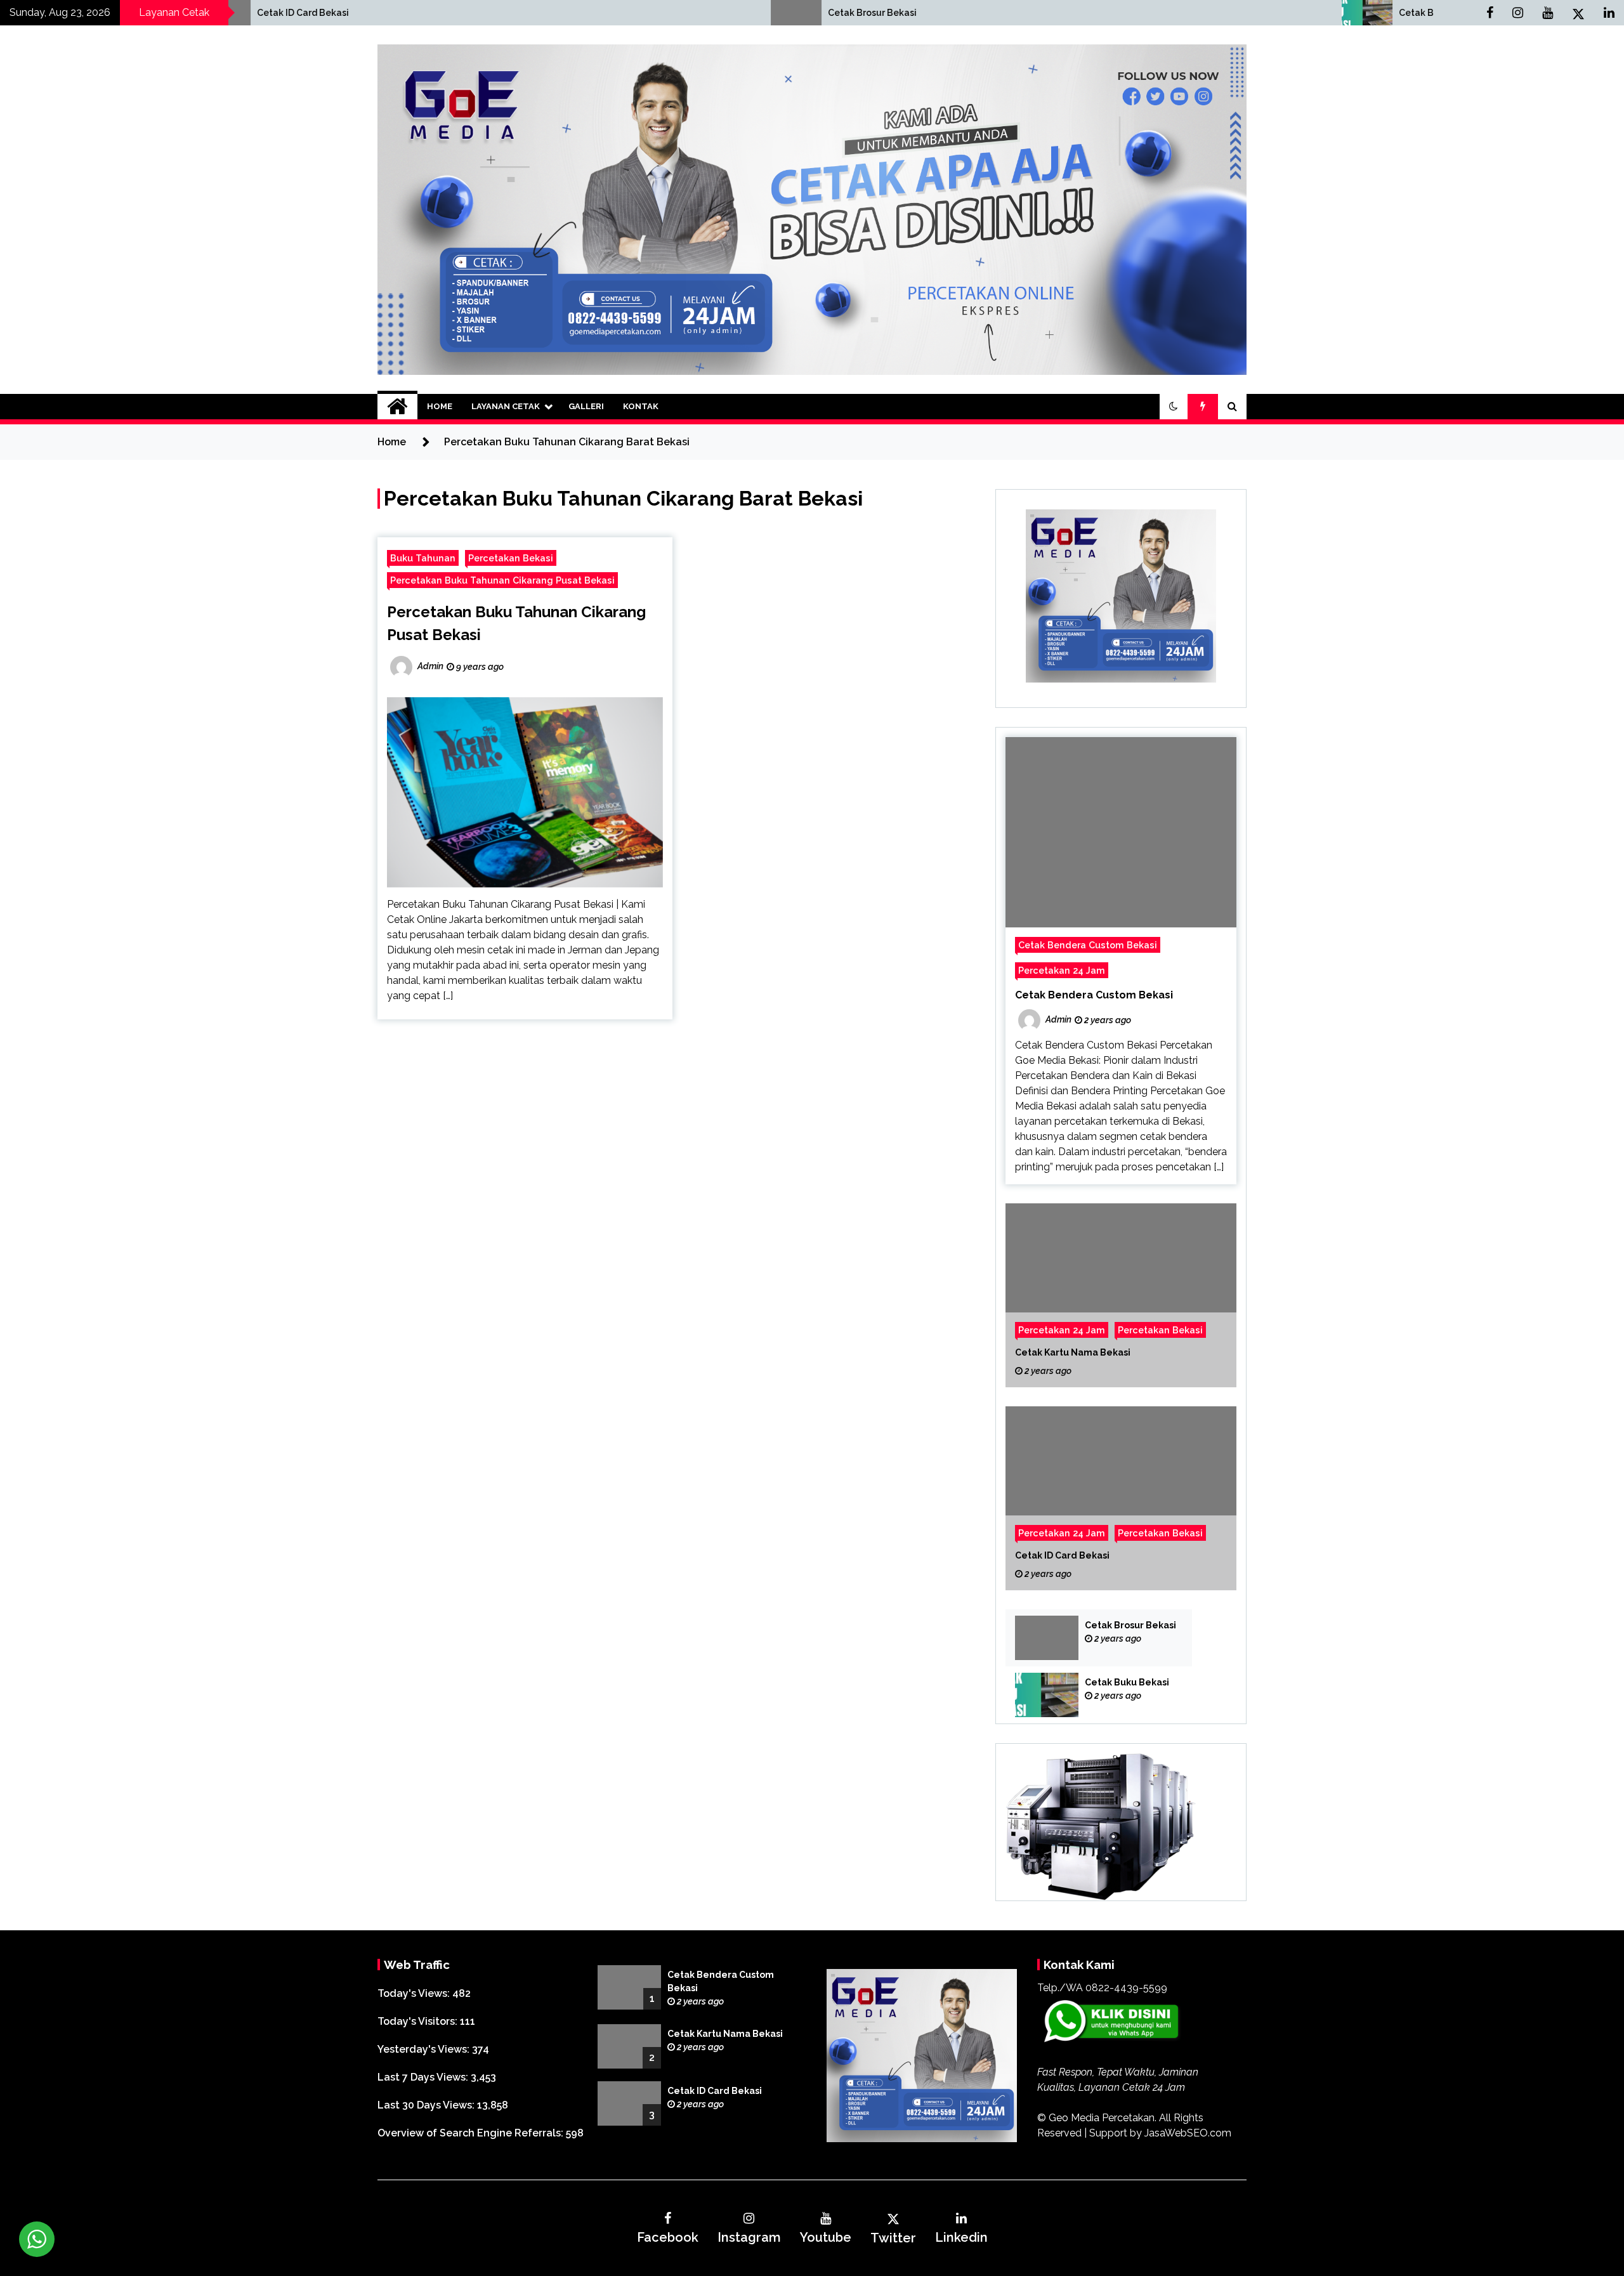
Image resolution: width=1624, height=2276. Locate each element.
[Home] (397, 407)
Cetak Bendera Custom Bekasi (1088, 945)
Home (440, 406)
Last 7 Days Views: (424, 2077)
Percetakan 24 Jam (1062, 970)
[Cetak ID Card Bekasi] (1121, 1498)
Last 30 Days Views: (427, 2105)
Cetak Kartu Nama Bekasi (1073, 1352)
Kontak (641, 406)
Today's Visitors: (419, 2021)
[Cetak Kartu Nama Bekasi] (1121, 1295)
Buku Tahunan (423, 558)
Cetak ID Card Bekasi (1062, 1555)
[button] (1174, 407)
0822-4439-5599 (1126, 1988)
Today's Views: (415, 1993)
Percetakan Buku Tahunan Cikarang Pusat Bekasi (502, 580)
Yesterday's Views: (425, 2049)
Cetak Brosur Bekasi (511, 13)
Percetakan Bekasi (511, 558)
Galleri (586, 406)
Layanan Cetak (506, 406)
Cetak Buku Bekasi (1079, 13)
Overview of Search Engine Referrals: (472, 2133)
